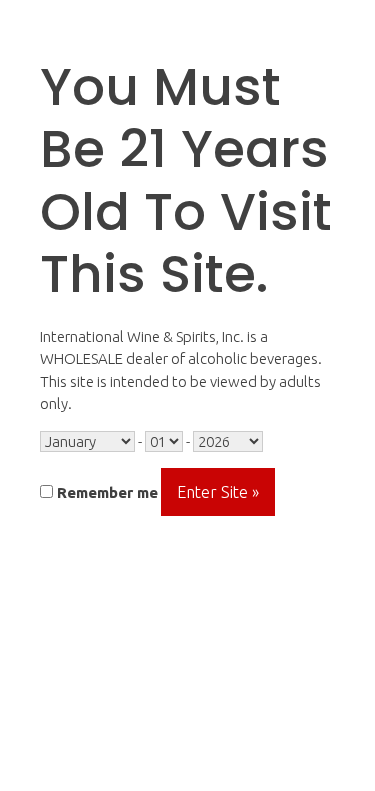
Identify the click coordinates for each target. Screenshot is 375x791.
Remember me (105, 492)
